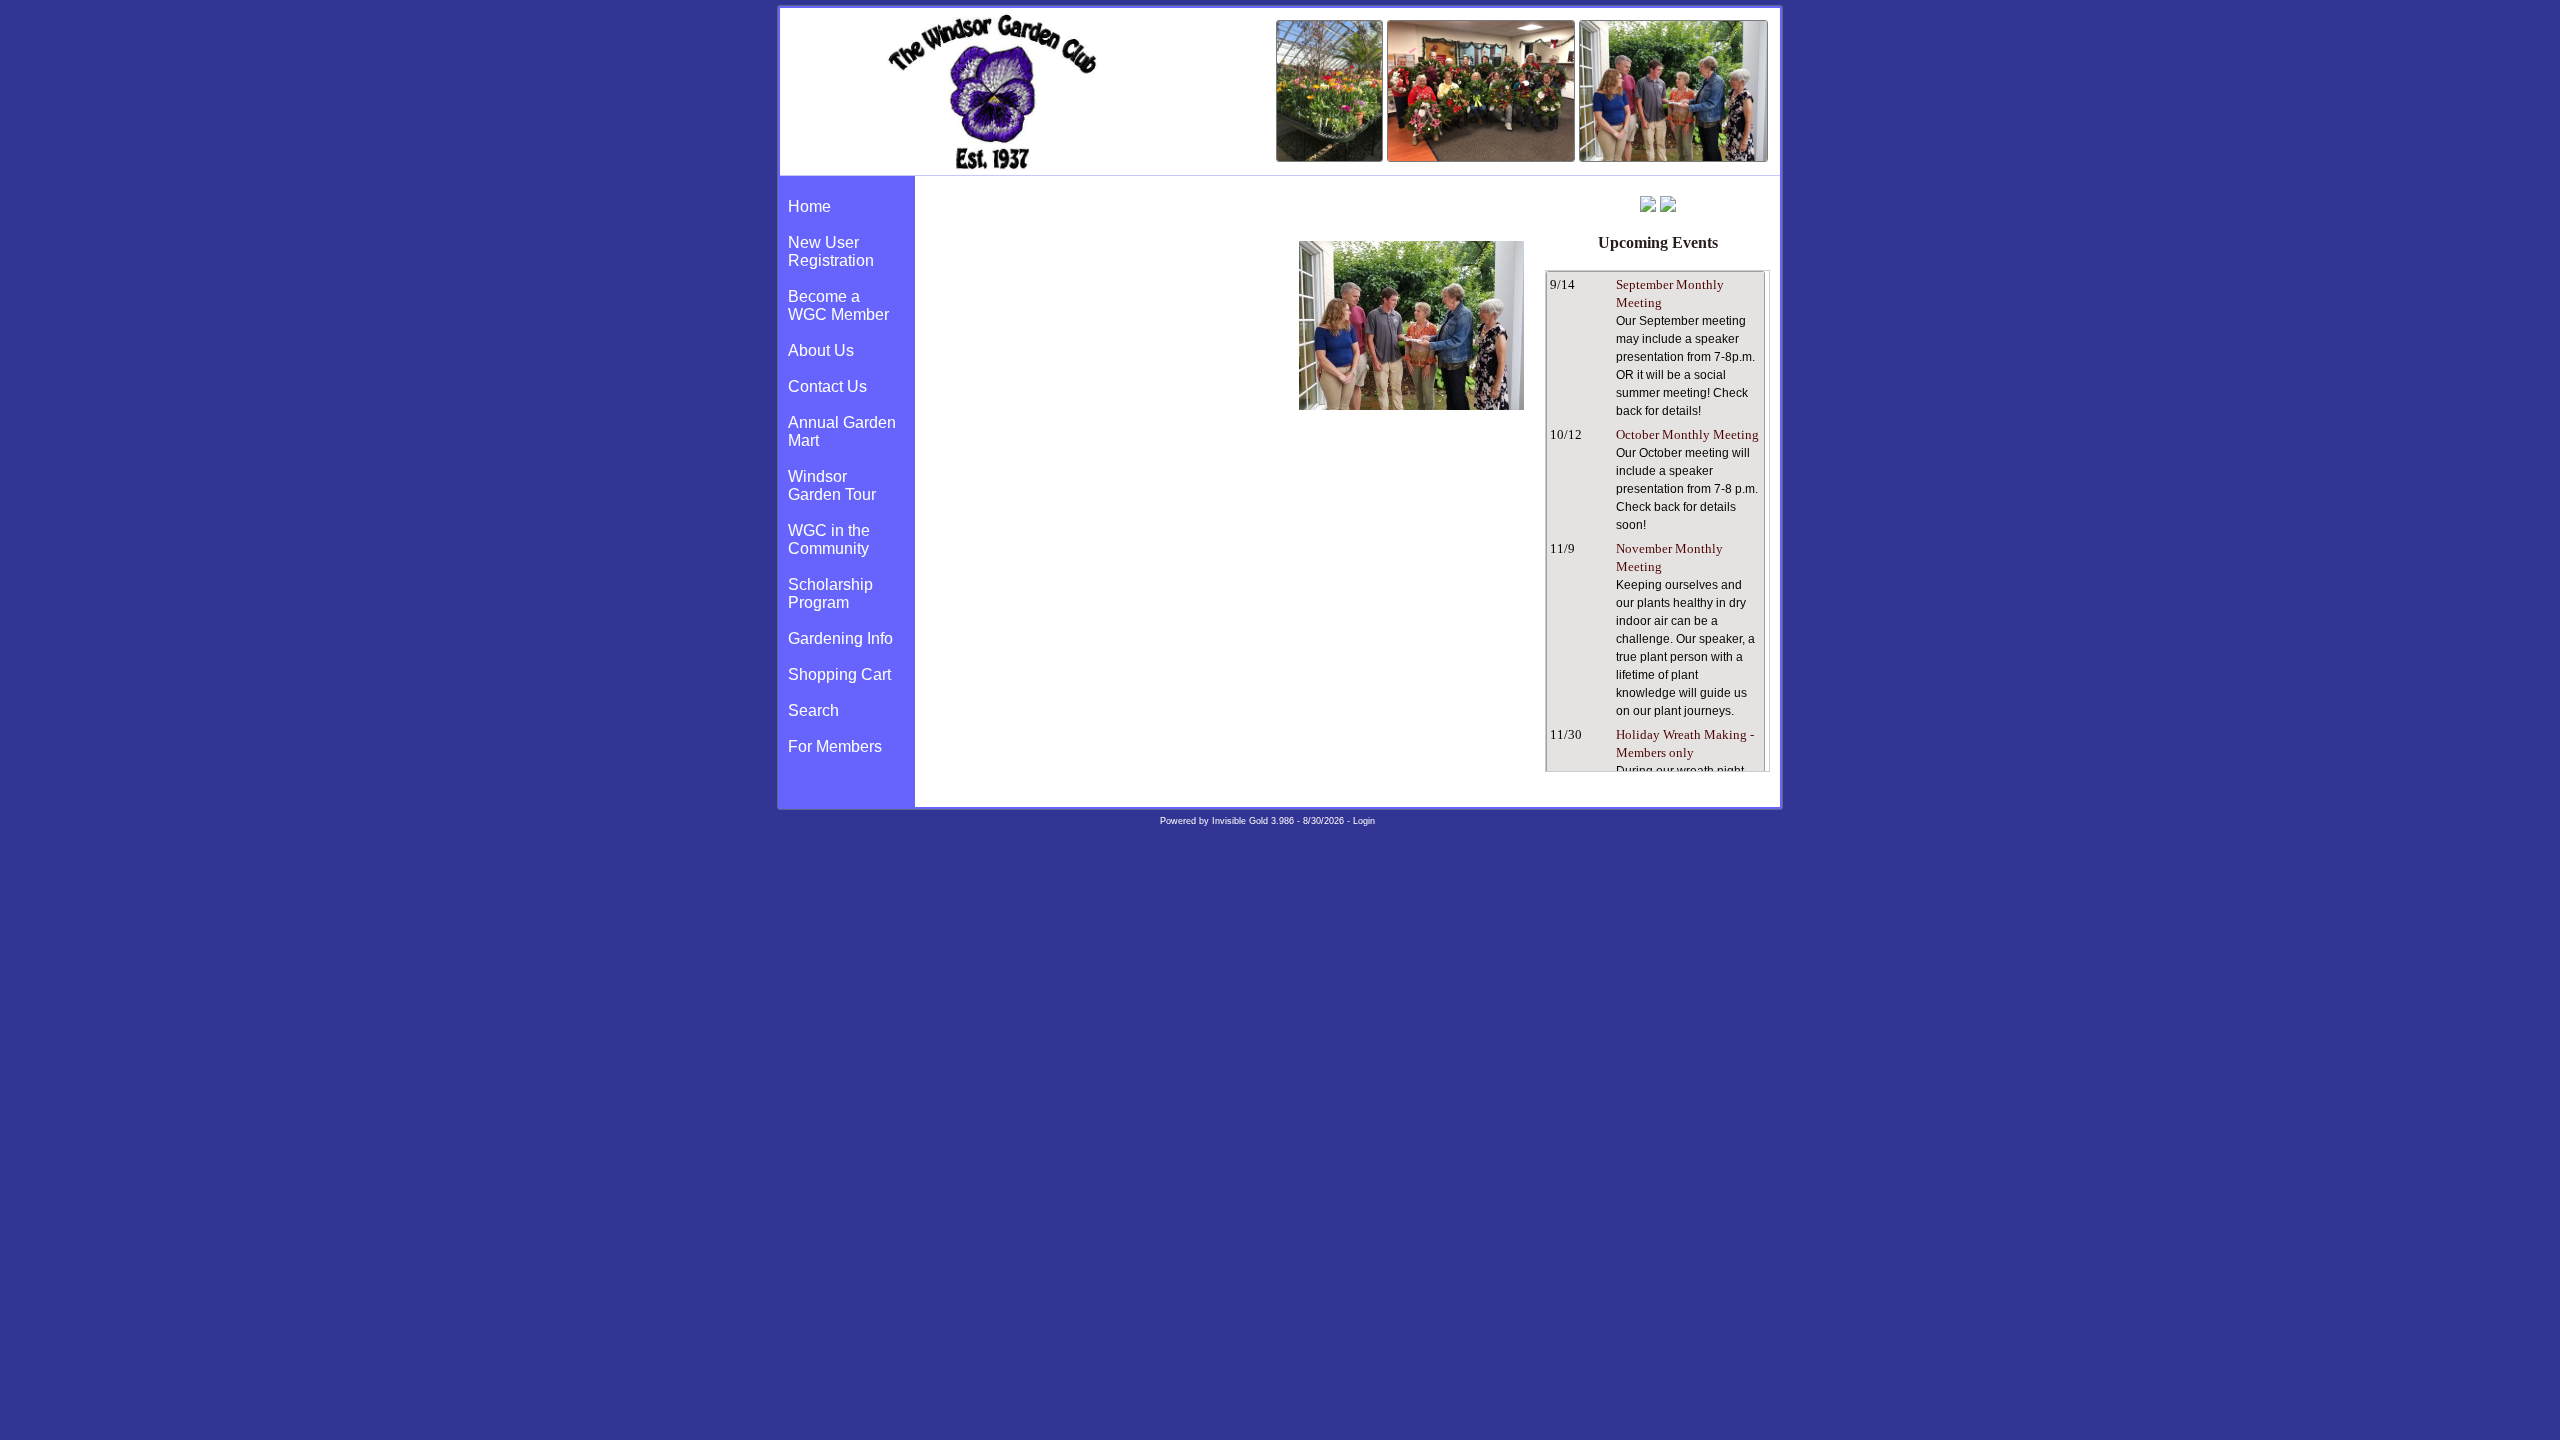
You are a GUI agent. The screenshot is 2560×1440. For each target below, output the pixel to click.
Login (1364, 821)
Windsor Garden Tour (832, 485)
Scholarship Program (830, 593)
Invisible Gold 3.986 (1254, 821)
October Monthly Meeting (1687, 434)
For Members (835, 746)
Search (813, 710)
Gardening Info (840, 638)
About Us (821, 350)
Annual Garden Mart (842, 431)
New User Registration (831, 251)
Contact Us (827, 386)
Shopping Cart (839, 674)
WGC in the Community (829, 539)
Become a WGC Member (838, 305)
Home (809, 206)
